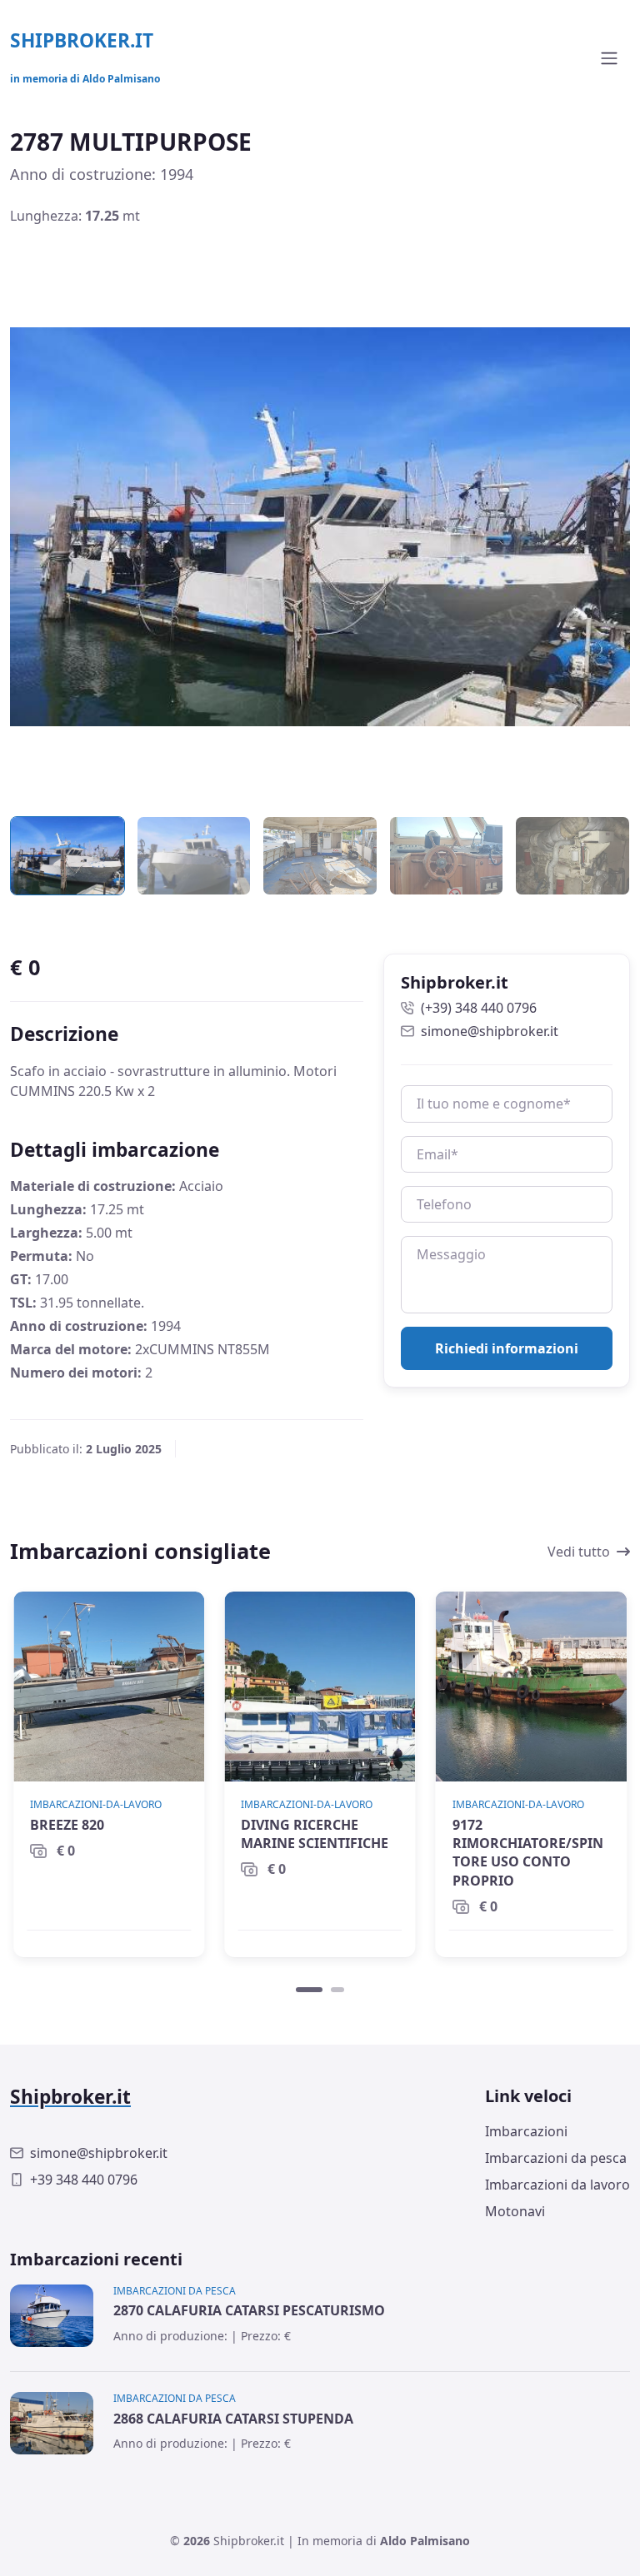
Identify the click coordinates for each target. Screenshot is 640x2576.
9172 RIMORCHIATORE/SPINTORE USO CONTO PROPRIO (528, 1853)
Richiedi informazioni (507, 1348)
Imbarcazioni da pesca (556, 2158)
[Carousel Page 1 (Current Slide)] (309, 1990)
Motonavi (515, 2211)
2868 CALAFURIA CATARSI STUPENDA (233, 2419)
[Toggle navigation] (609, 58)
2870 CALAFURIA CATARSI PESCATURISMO (249, 2310)
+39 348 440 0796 (84, 2180)
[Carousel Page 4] (447, 856)
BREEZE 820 (67, 1825)
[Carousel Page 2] (194, 856)
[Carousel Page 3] (320, 856)
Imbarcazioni (526, 2131)
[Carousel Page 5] (572, 856)
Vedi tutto (579, 1552)
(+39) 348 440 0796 (479, 1008)
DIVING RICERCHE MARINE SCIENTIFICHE (315, 1834)
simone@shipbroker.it (490, 1031)
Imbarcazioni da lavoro (557, 2185)
